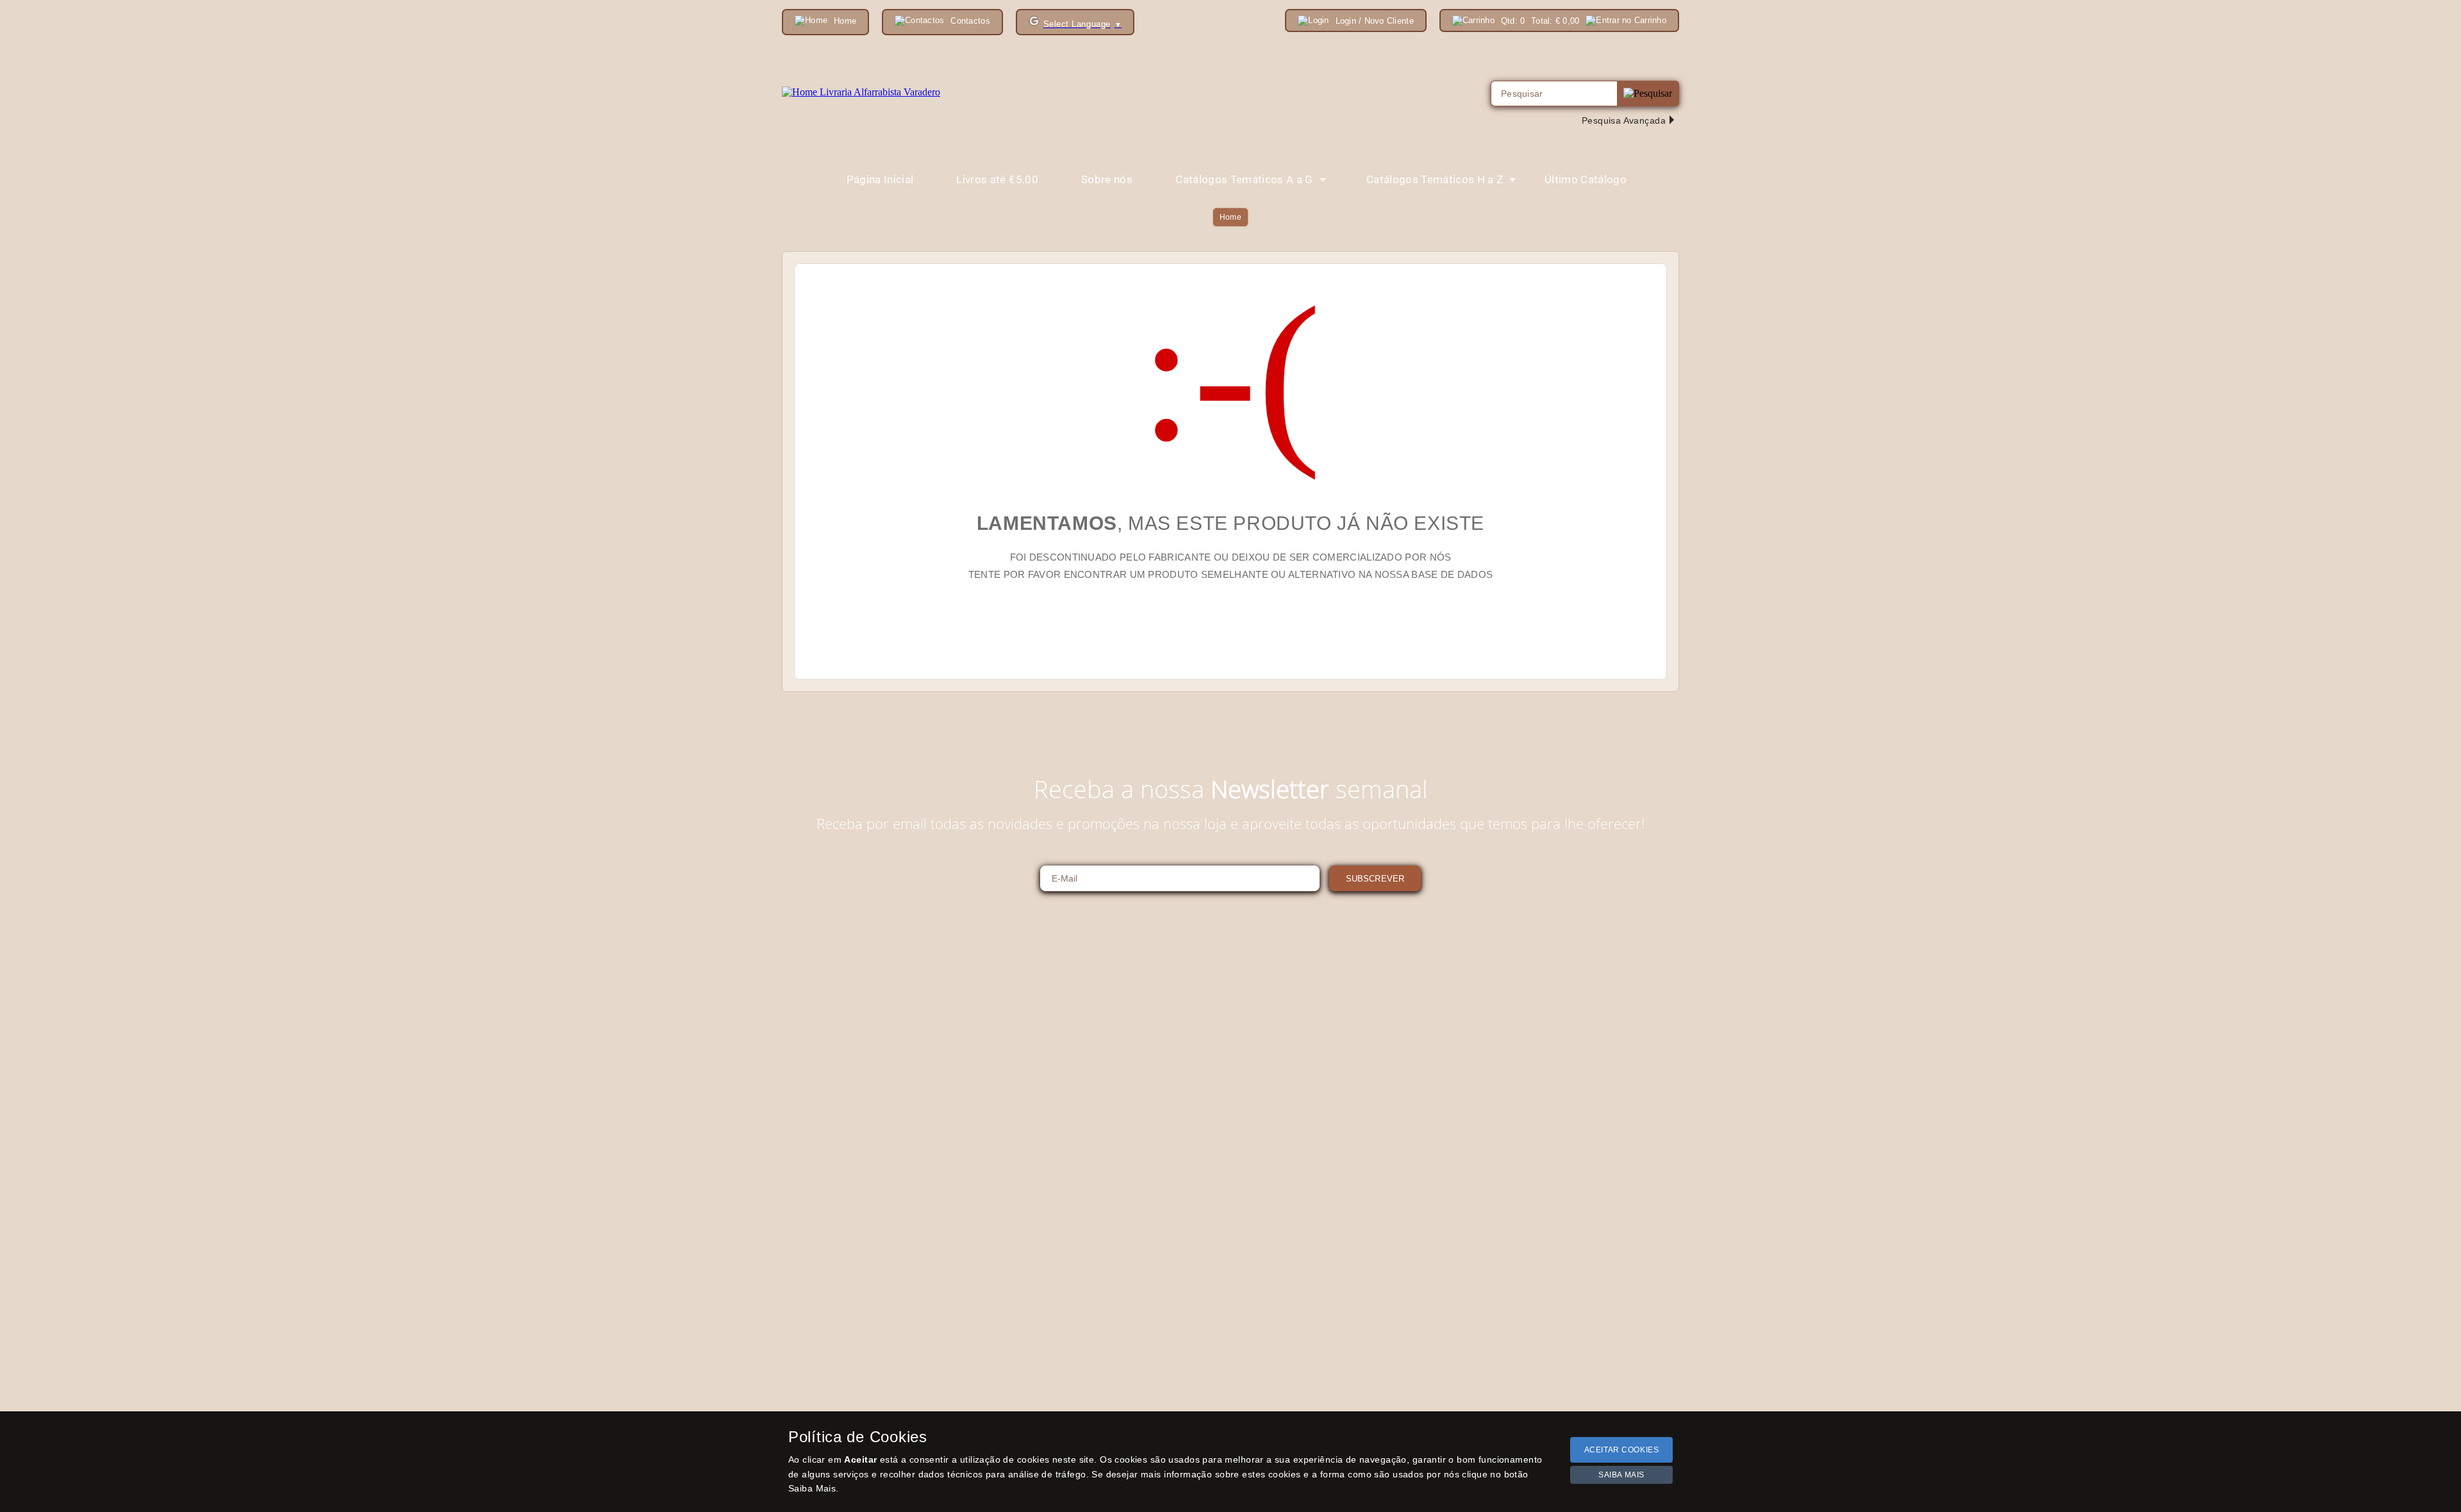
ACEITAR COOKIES (1622, 1450)
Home (1230, 217)
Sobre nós (1107, 179)
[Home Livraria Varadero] (861, 92)
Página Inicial (880, 179)
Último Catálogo (1586, 179)
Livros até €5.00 (997, 179)
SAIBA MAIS (1621, 1475)
